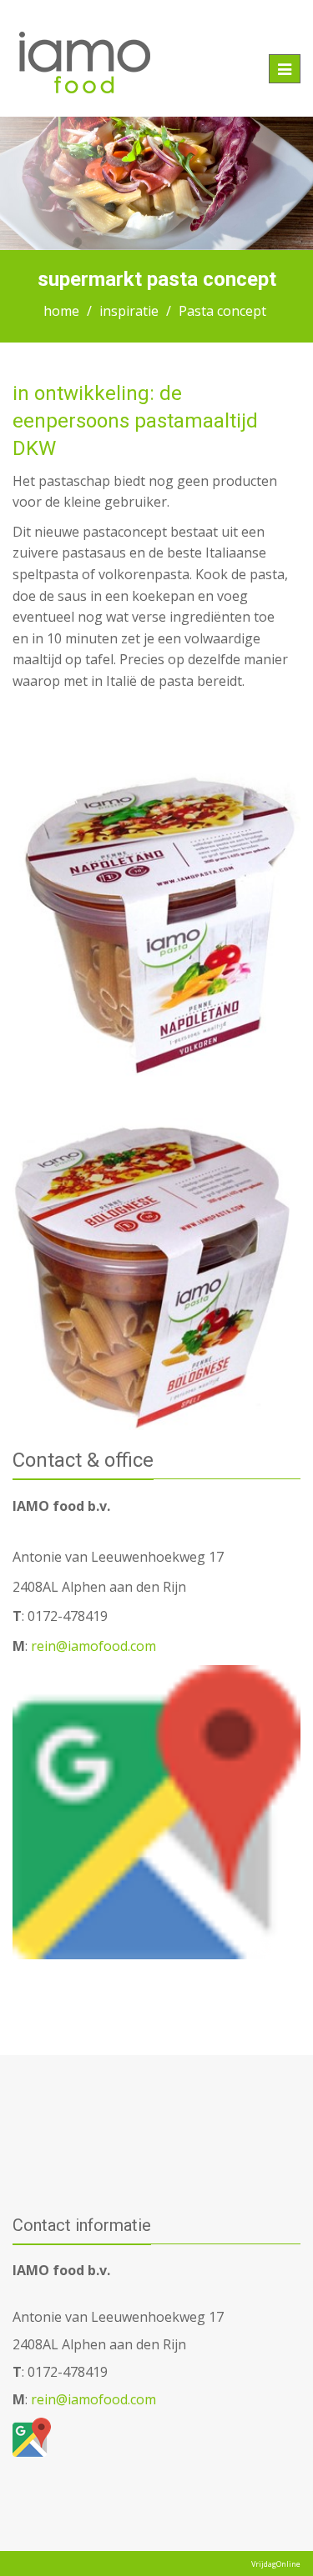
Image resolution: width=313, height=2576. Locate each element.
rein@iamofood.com (92, 1646)
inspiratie (129, 311)
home (61, 311)
